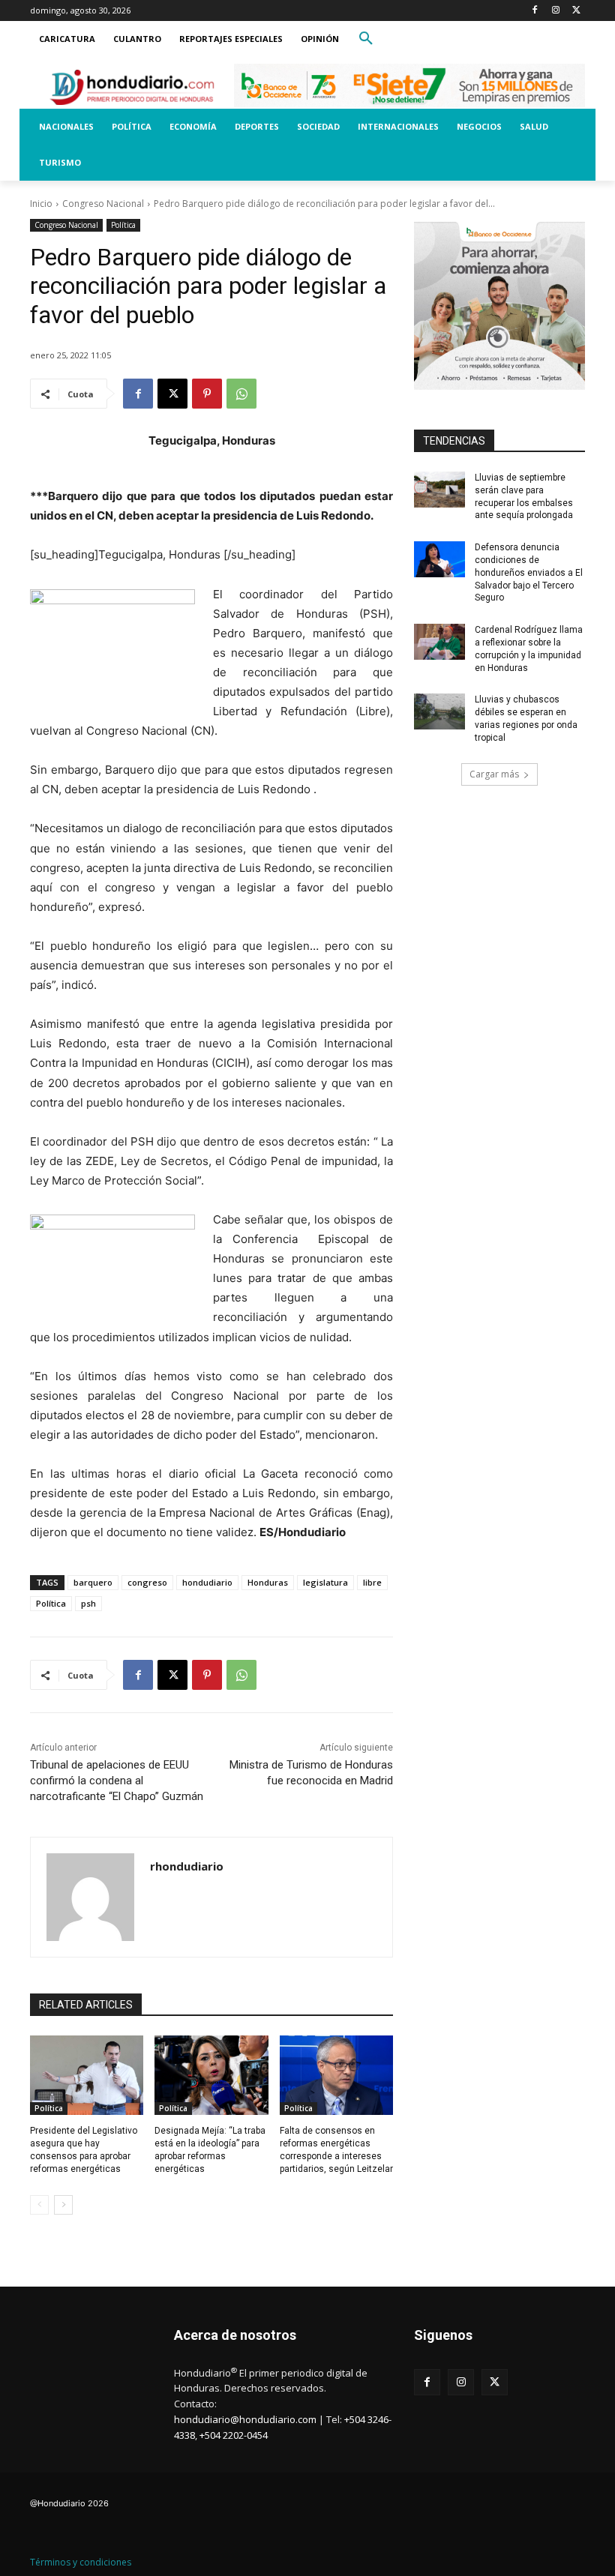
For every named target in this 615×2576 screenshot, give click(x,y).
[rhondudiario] (90, 1897)
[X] (576, 11)
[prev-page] (39, 2205)
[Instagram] (555, 11)
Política (123, 225)
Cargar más (494, 774)
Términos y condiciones (81, 2562)
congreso (147, 1582)
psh (88, 1603)
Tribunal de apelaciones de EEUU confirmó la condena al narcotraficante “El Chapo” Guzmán (117, 1781)
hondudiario (207, 1582)
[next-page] (63, 2205)
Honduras (268, 1582)
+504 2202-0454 (234, 2435)
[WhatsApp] (241, 394)
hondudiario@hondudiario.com (245, 2419)
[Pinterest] (207, 394)
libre (372, 1582)
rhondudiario (187, 1866)
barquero (93, 1582)
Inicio (41, 204)
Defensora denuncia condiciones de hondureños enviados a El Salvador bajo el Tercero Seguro (529, 572)
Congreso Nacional (103, 204)
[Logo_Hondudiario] (132, 87)
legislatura (325, 1582)
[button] (366, 39)
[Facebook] (535, 11)
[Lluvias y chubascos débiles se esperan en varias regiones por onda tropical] (439, 711)
